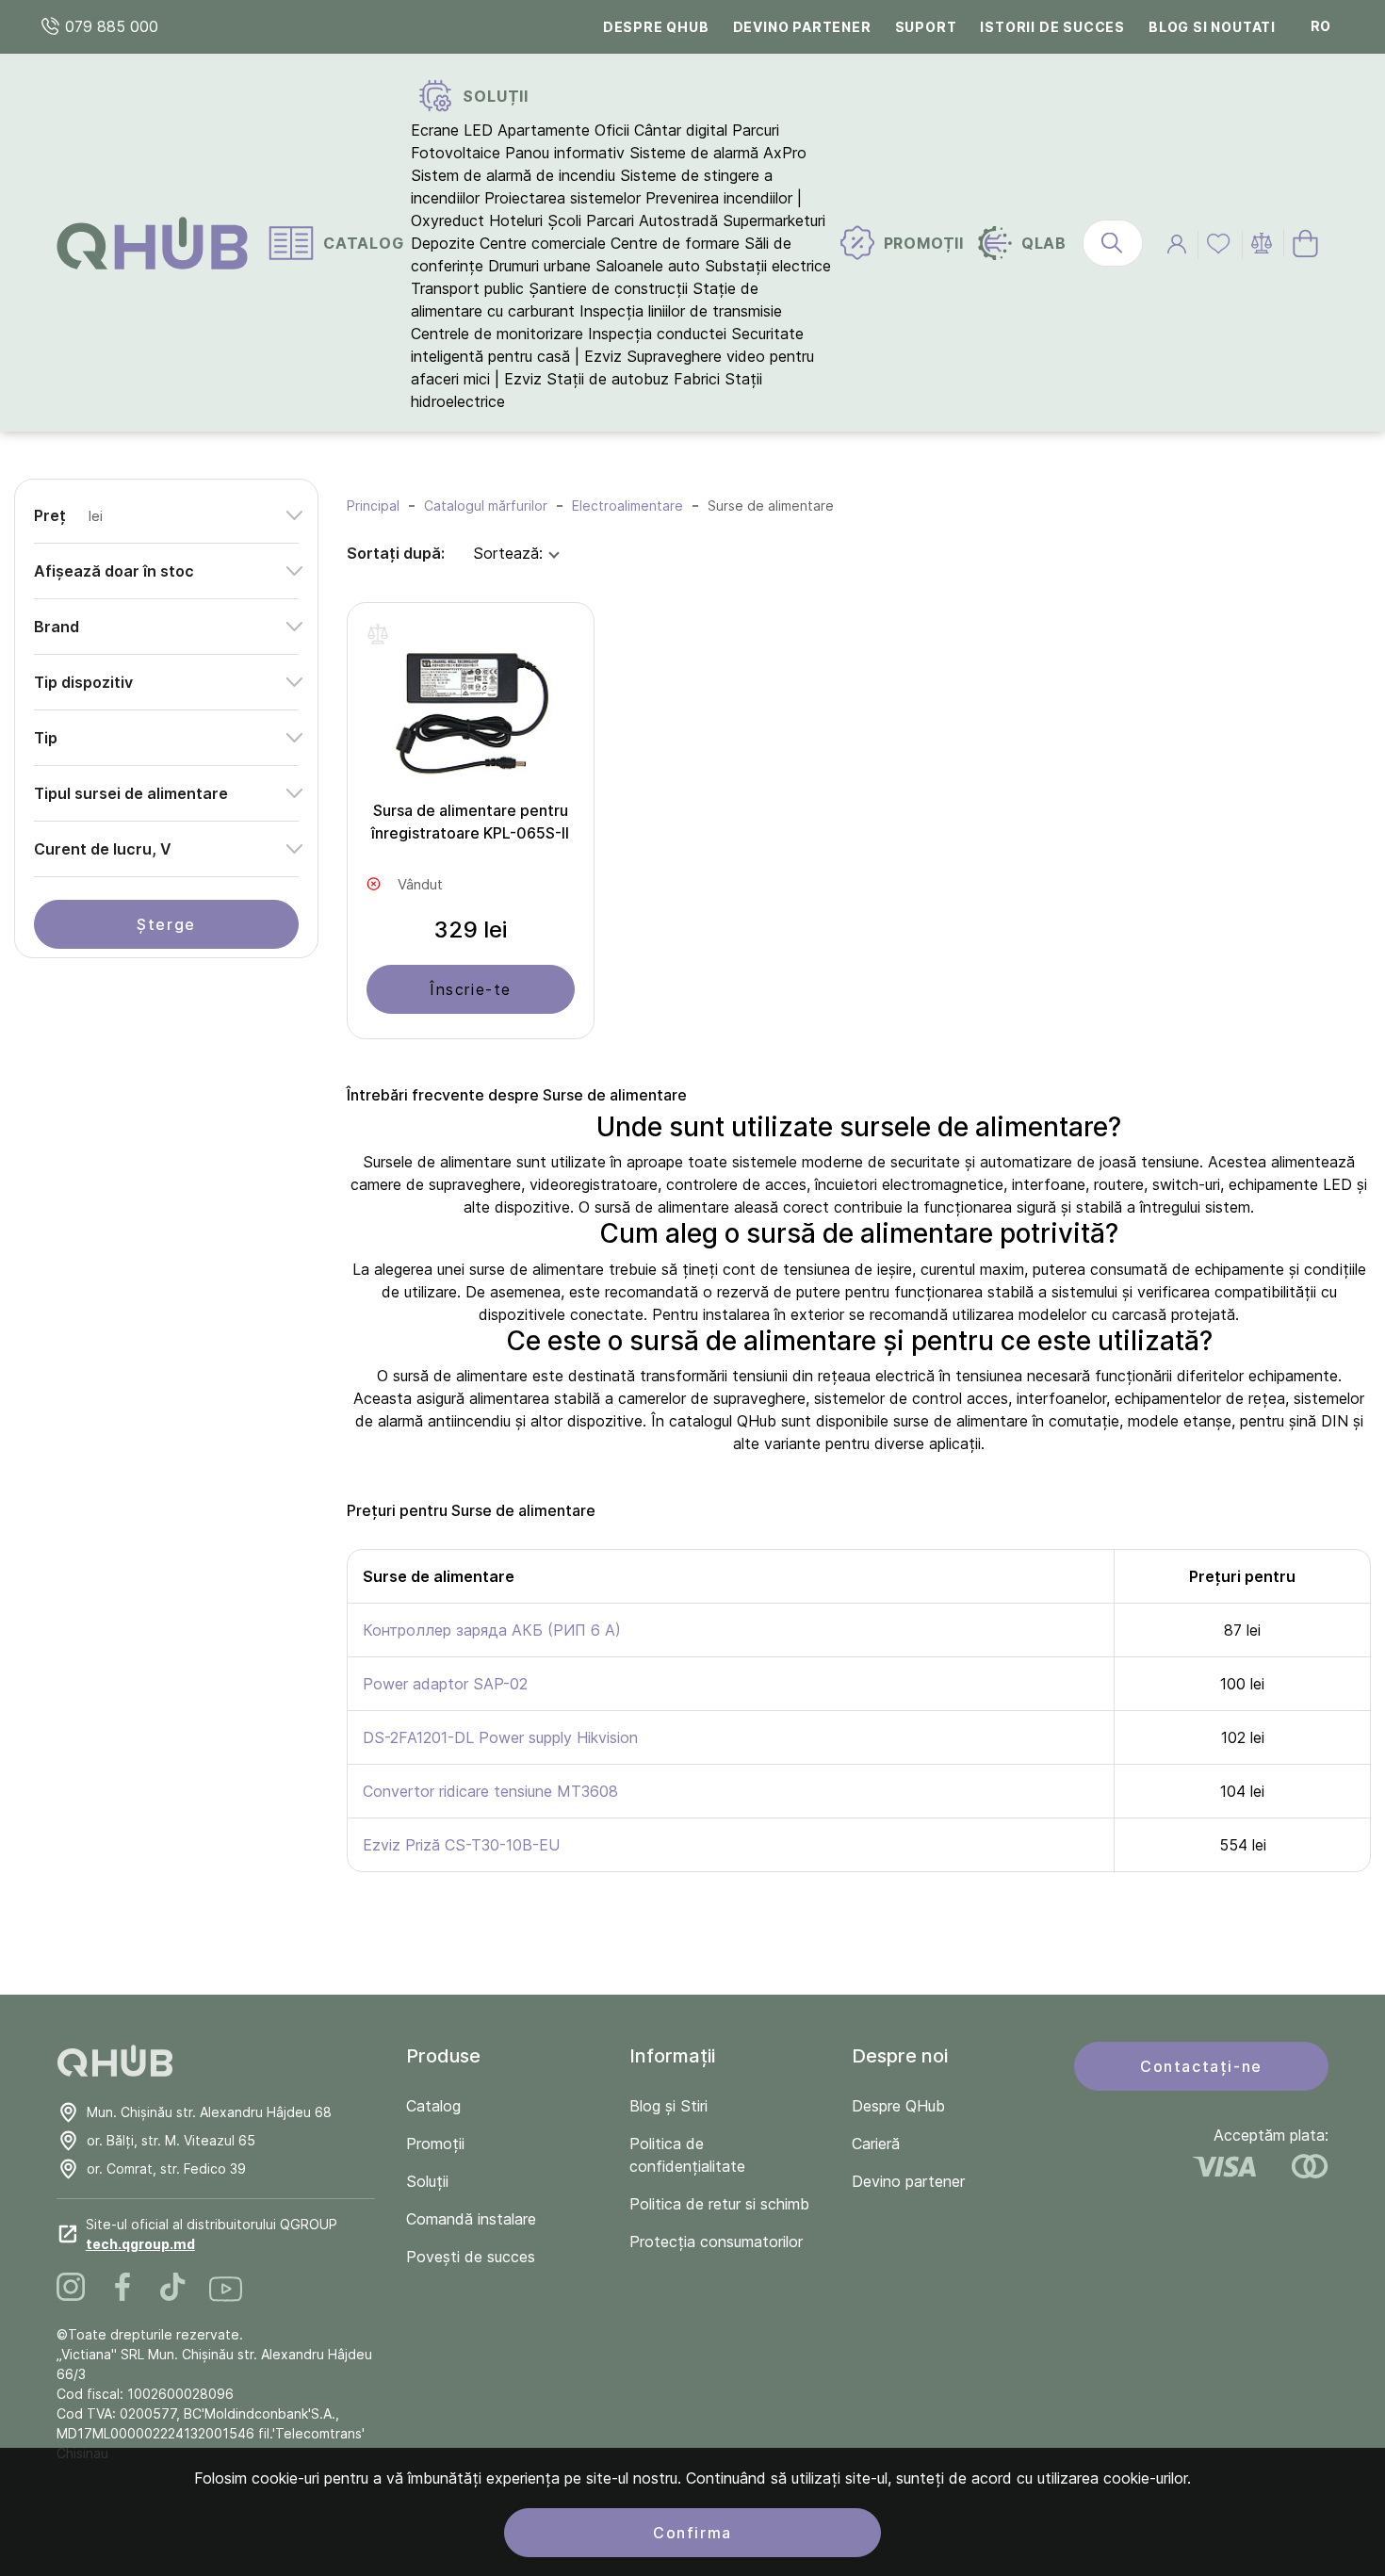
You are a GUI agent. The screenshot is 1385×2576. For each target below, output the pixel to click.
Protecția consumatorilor (716, 2242)
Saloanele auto (648, 266)
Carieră (876, 2144)
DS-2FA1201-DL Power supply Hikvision (500, 1737)
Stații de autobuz (608, 379)
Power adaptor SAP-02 (445, 1684)
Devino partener (802, 27)
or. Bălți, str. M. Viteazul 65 (171, 2140)
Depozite (443, 243)
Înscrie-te (471, 989)
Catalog (433, 2106)
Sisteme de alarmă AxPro (718, 153)
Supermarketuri (774, 220)
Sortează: (508, 553)
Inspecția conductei (657, 334)
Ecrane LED (452, 130)
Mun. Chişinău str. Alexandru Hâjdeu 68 (209, 2112)
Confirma (692, 2533)
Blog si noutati (1212, 27)
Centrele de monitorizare (497, 334)
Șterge (166, 924)
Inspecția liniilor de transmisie (681, 311)
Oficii (612, 130)
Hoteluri (516, 220)
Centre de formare (675, 243)
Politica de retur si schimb (719, 2204)
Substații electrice (768, 266)
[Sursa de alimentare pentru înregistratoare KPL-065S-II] (471, 710)
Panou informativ (565, 153)
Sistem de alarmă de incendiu (513, 175)
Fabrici (697, 379)
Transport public (467, 288)
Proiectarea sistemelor (562, 198)
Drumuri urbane (539, 266)
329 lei (470, 929)
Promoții (435, 2144)
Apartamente (544, 130)
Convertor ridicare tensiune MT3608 (490, 1791)
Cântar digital (681, 130)
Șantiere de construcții (608, 288)
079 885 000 (109, 26)
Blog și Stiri (668, 2106)
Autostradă (678, 220)
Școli (564, 220)
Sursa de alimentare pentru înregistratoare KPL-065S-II (470, 822)
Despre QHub (656, 27)
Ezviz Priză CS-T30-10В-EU (461, 1845)
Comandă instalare (471, 2219)
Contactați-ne (1201, 2066)
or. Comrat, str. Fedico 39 (166, 2168)
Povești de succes (471, 2257)
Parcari (610, 220)
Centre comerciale (543, 243)
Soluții (427, 2181)
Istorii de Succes (1052, 27)
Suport (926, 27)
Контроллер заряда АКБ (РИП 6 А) (492, 1630)
